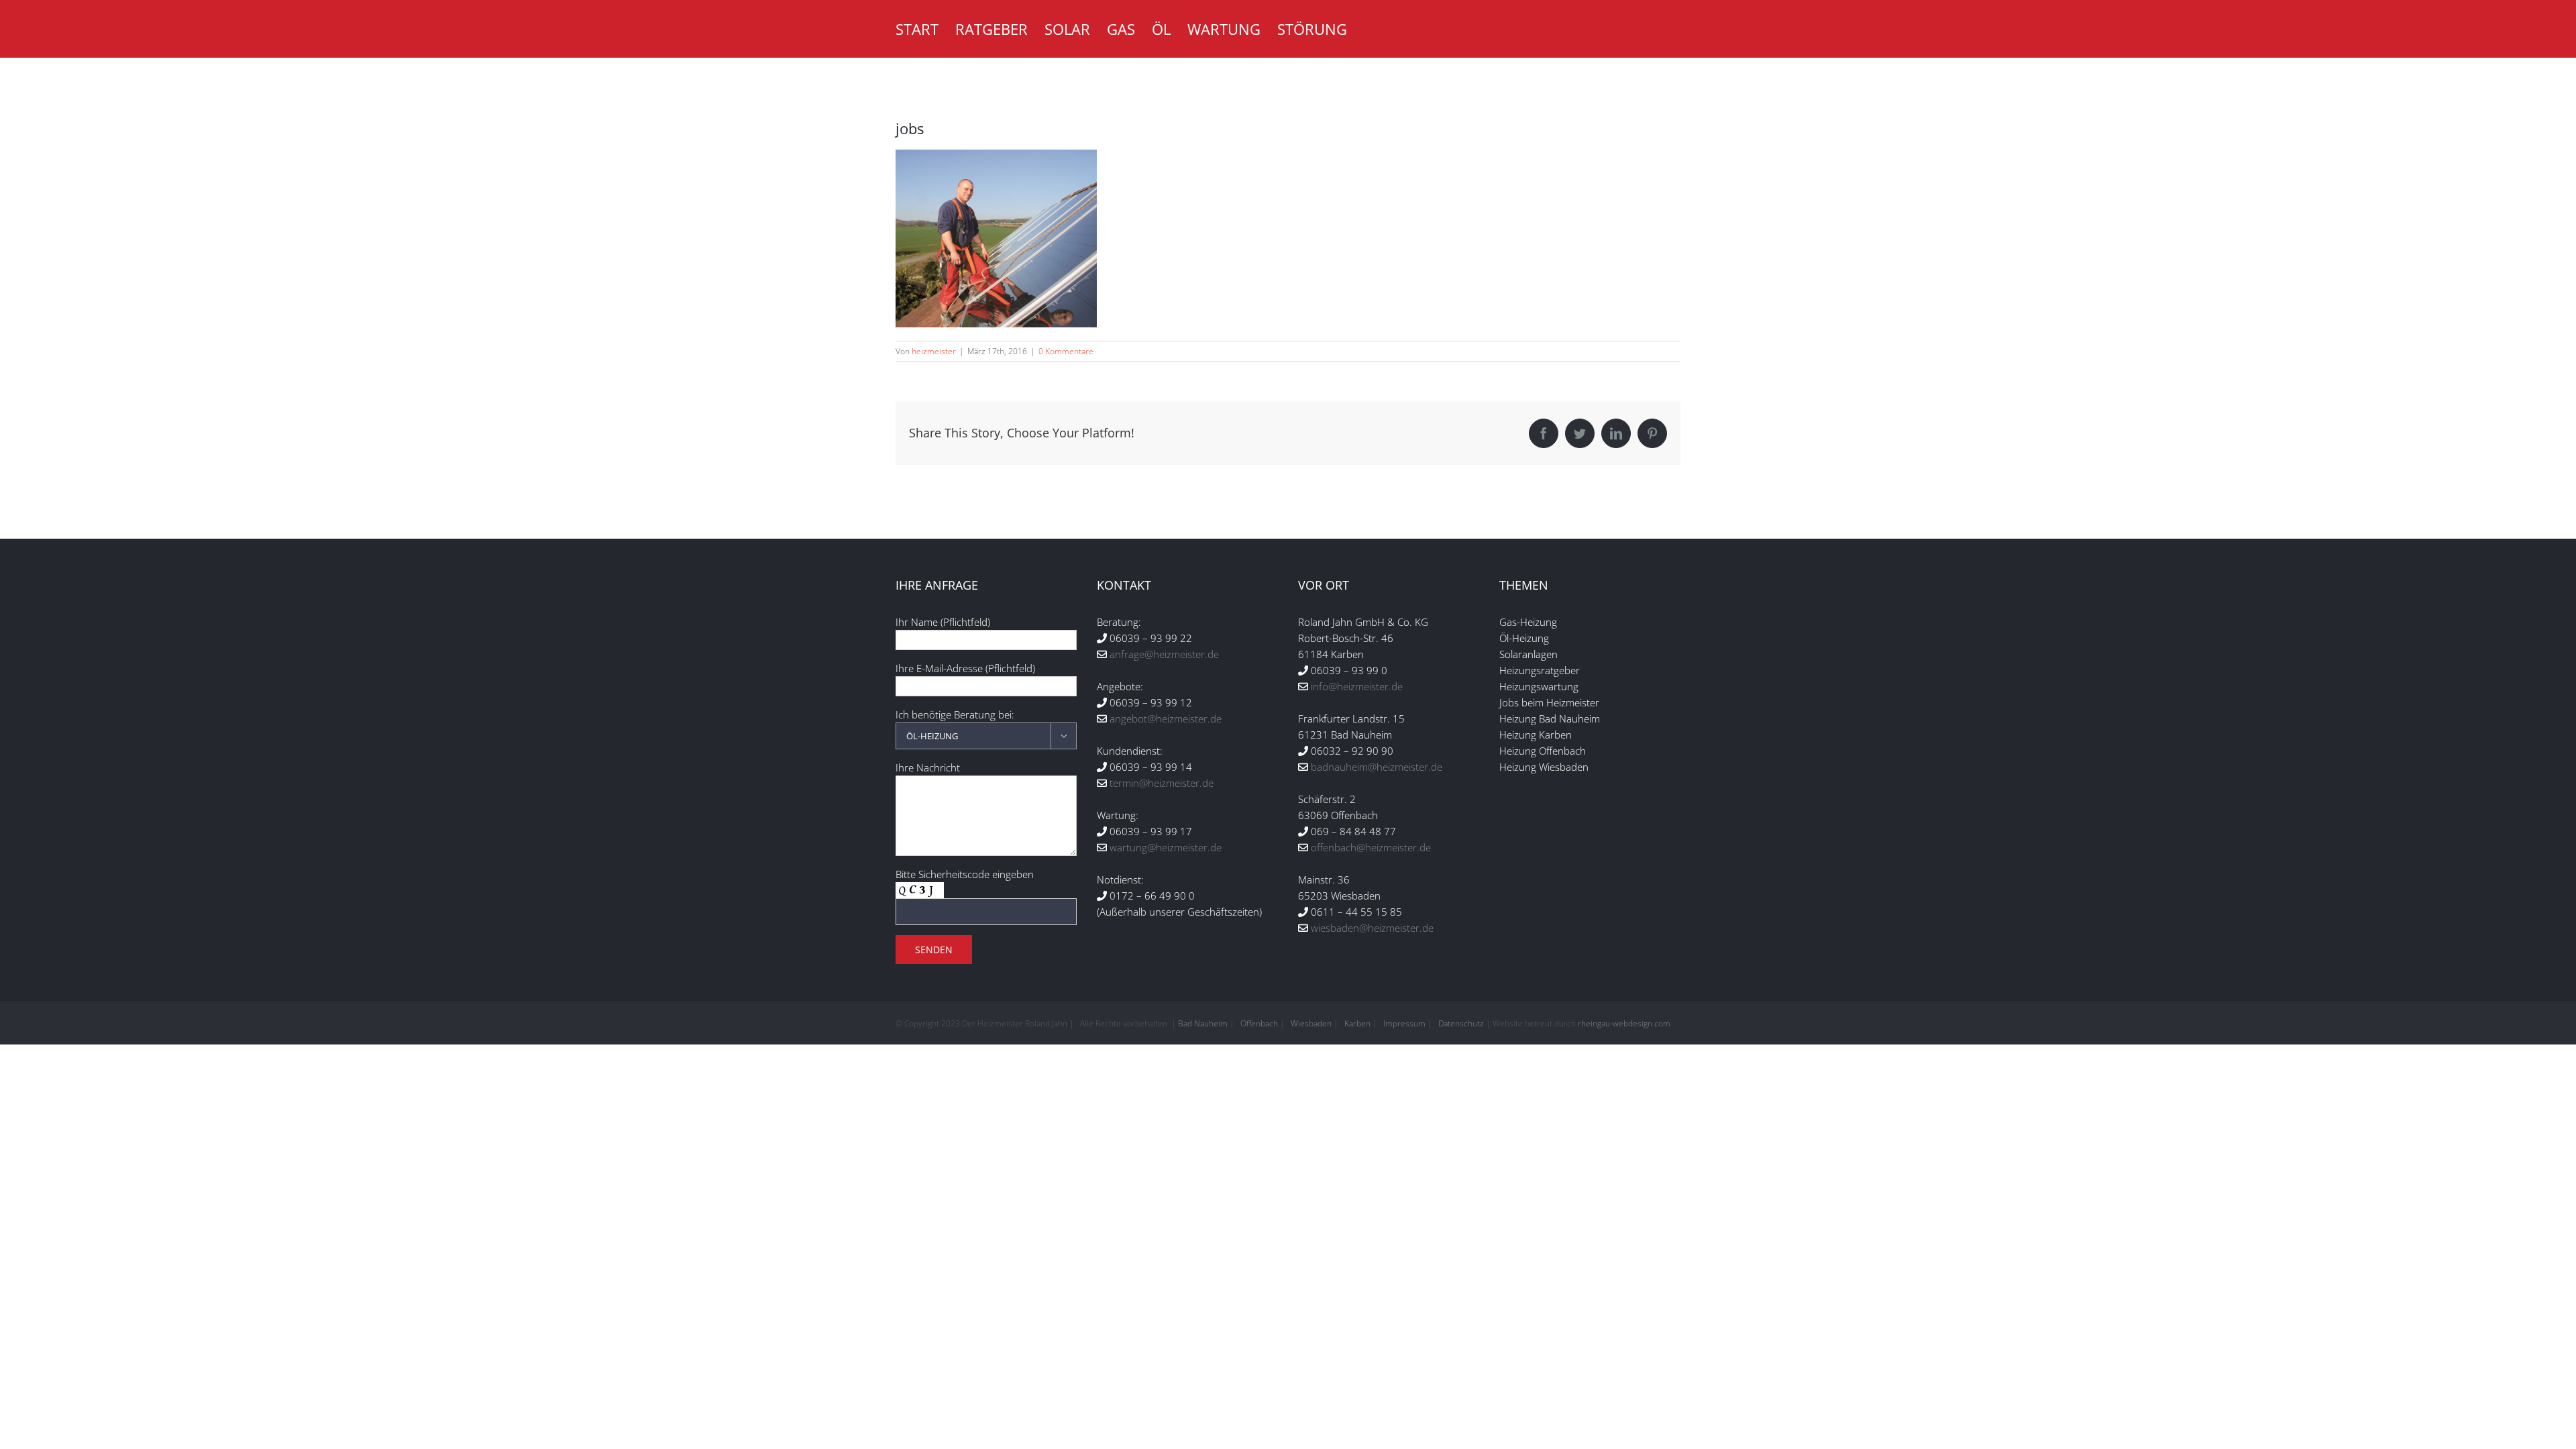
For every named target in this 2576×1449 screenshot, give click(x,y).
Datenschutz (1461, 1023)
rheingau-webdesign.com (1624, 1023)
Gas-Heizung (1528, 622)
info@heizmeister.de (1357, 686)
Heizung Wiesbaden (1544, 767)
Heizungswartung (1539, 686)
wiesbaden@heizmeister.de (1372, 928)
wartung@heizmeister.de (1166, 847)
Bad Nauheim (1203, 1023)
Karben (1357, 1023)
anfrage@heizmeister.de (1164, 654)
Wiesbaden (1311, 1023)
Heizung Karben (1536, 735)
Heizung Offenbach (1543, 751)
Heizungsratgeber (1540, 670)
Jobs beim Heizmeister (1549, 702)
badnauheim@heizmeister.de (1377, 767)
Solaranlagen (1528, 654)
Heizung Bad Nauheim (1550, 718)
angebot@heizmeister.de (1166, 718)
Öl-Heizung (1524, 638)
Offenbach (1259, 1023)
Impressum (1404, 1023)
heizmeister (934, 351)
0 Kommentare (1066, 351)
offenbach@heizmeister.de (1371, 847)
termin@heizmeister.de (1162, 783)
